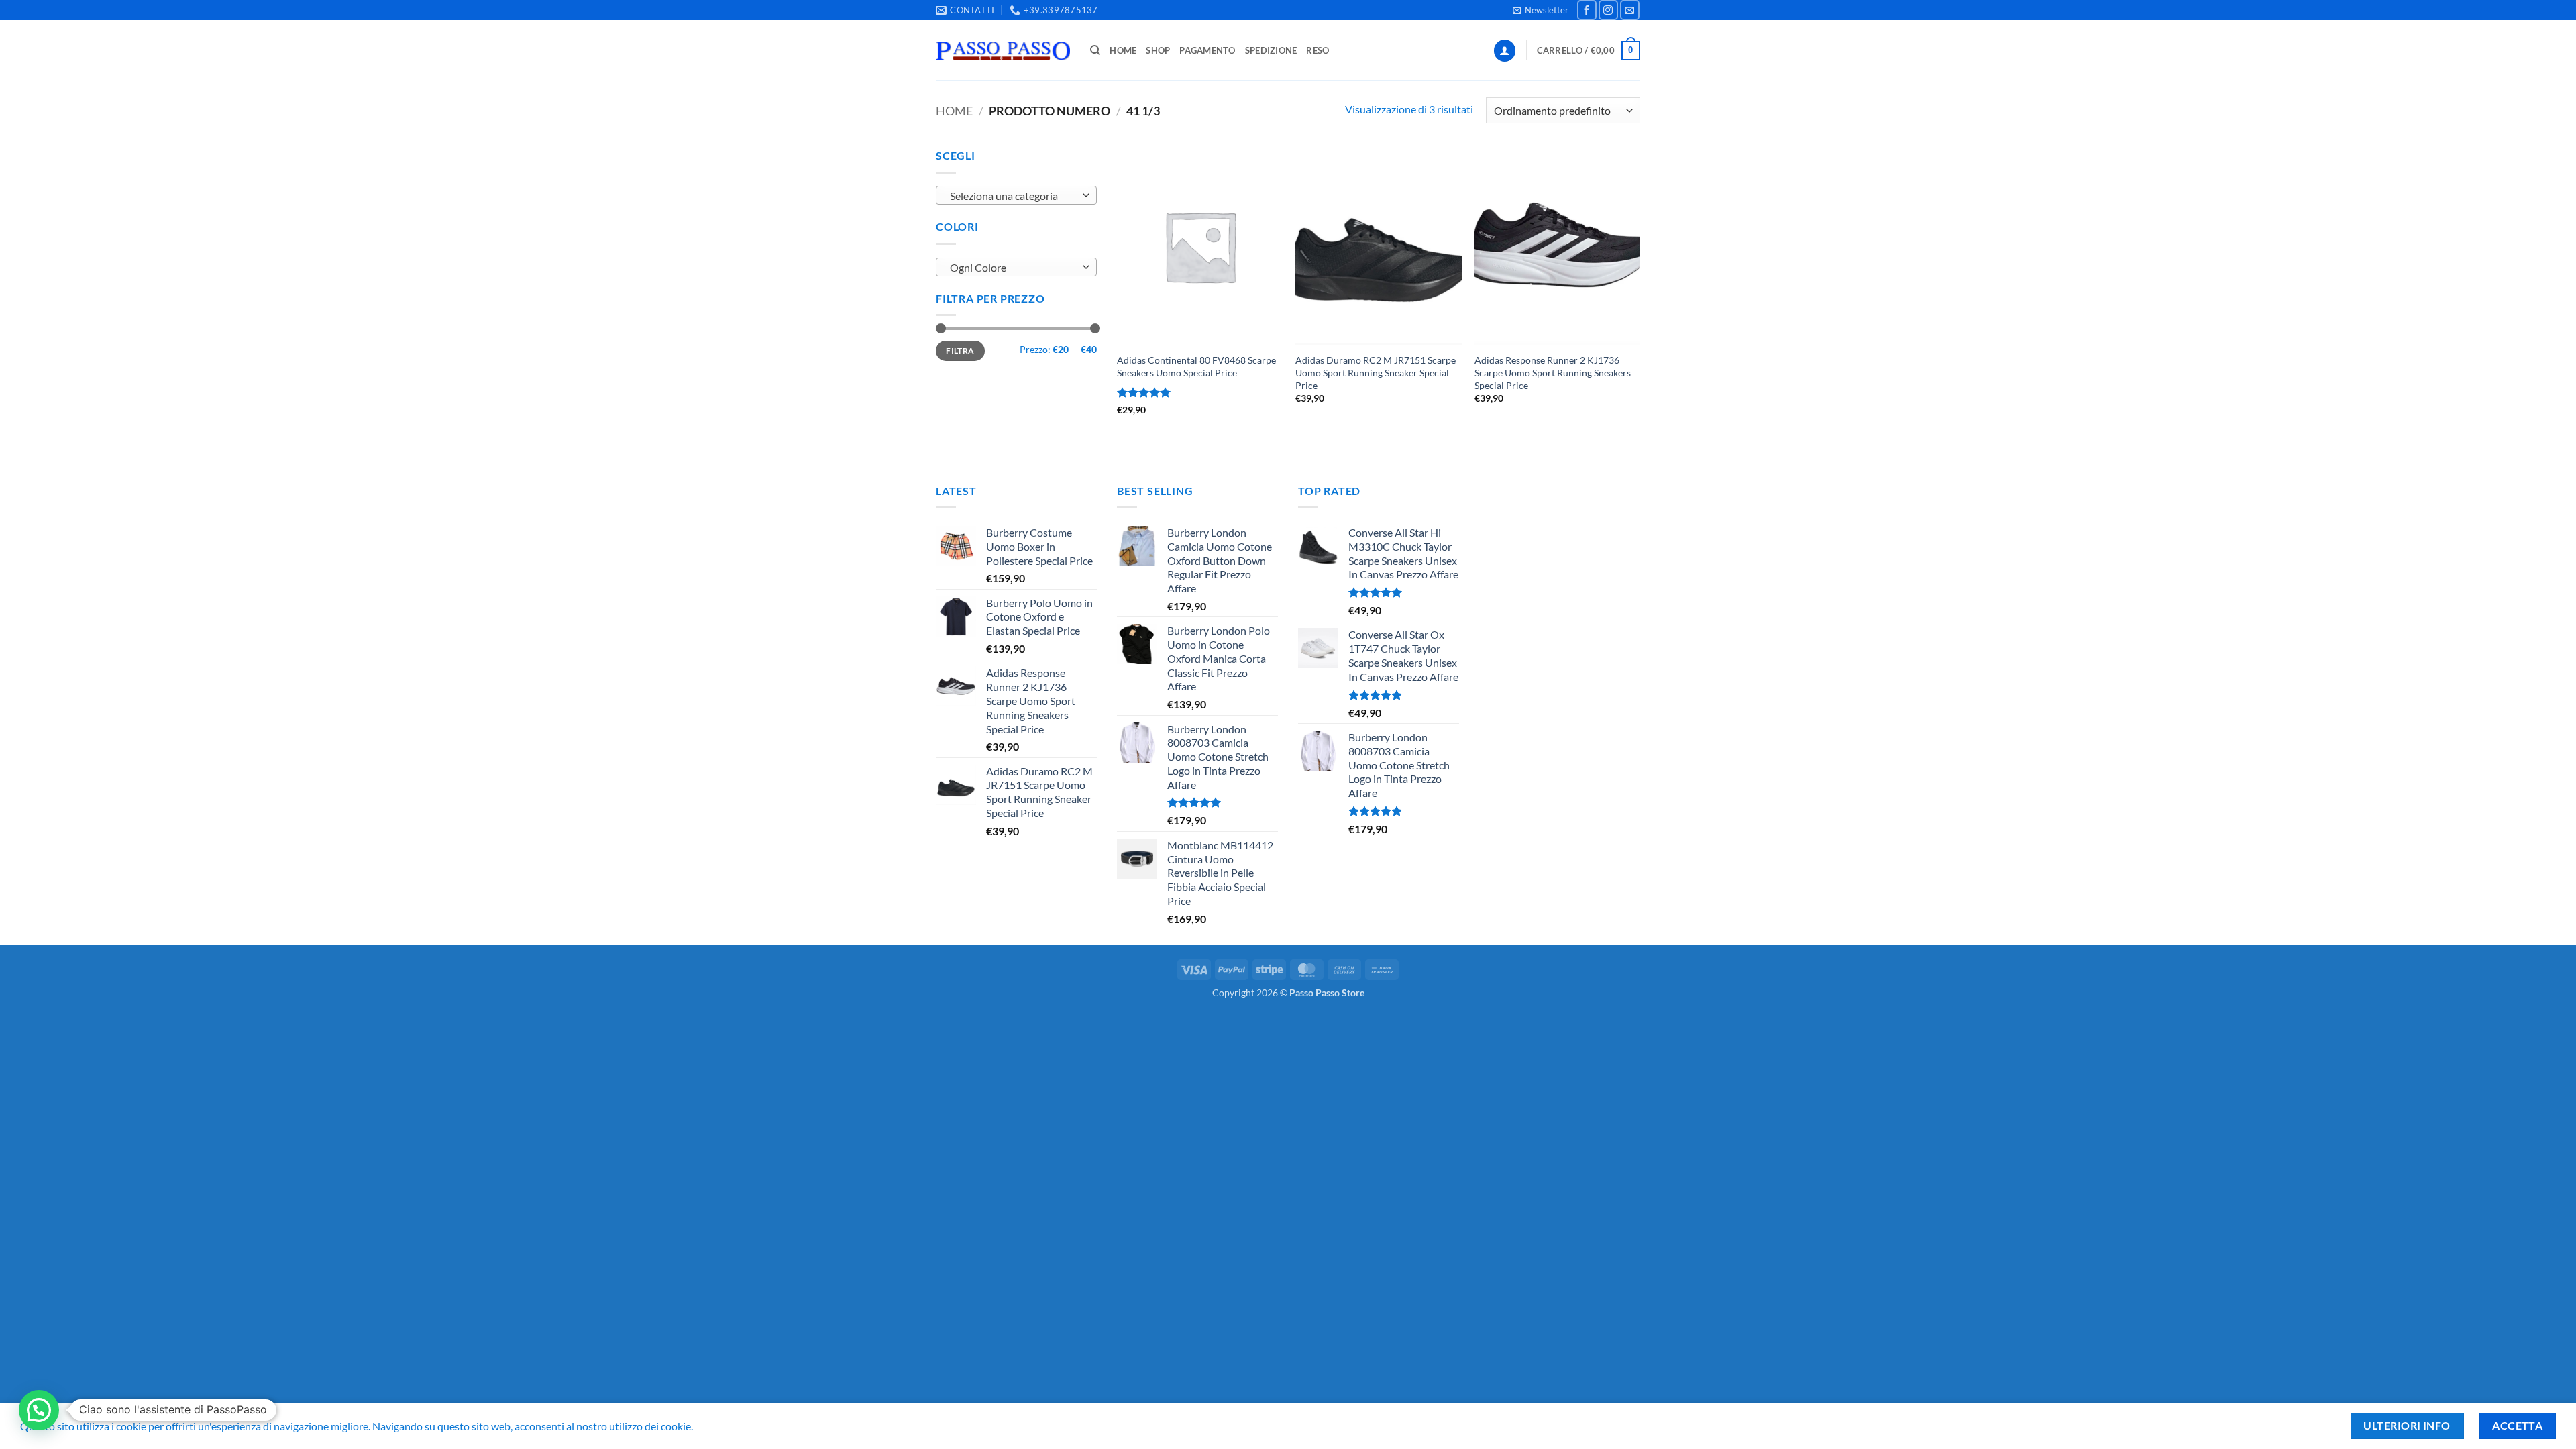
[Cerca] (1095, 50)
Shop (1158, 50)
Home (1123, 50)
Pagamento (1207, 50)
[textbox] (1013, 196)
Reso (1318, 50)
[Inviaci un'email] (1630, 10)
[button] (1541, 10)
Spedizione (1271, 50)
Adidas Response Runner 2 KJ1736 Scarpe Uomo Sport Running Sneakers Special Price (1553, 372)
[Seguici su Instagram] (1608, 10)
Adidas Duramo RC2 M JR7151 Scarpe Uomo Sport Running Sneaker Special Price (1376, 372)
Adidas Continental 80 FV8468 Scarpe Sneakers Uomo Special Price (1196, 366)
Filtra (960, 351)
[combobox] (1016, 195)
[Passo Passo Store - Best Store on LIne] (1003, 51)
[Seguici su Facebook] (1587, 10)
